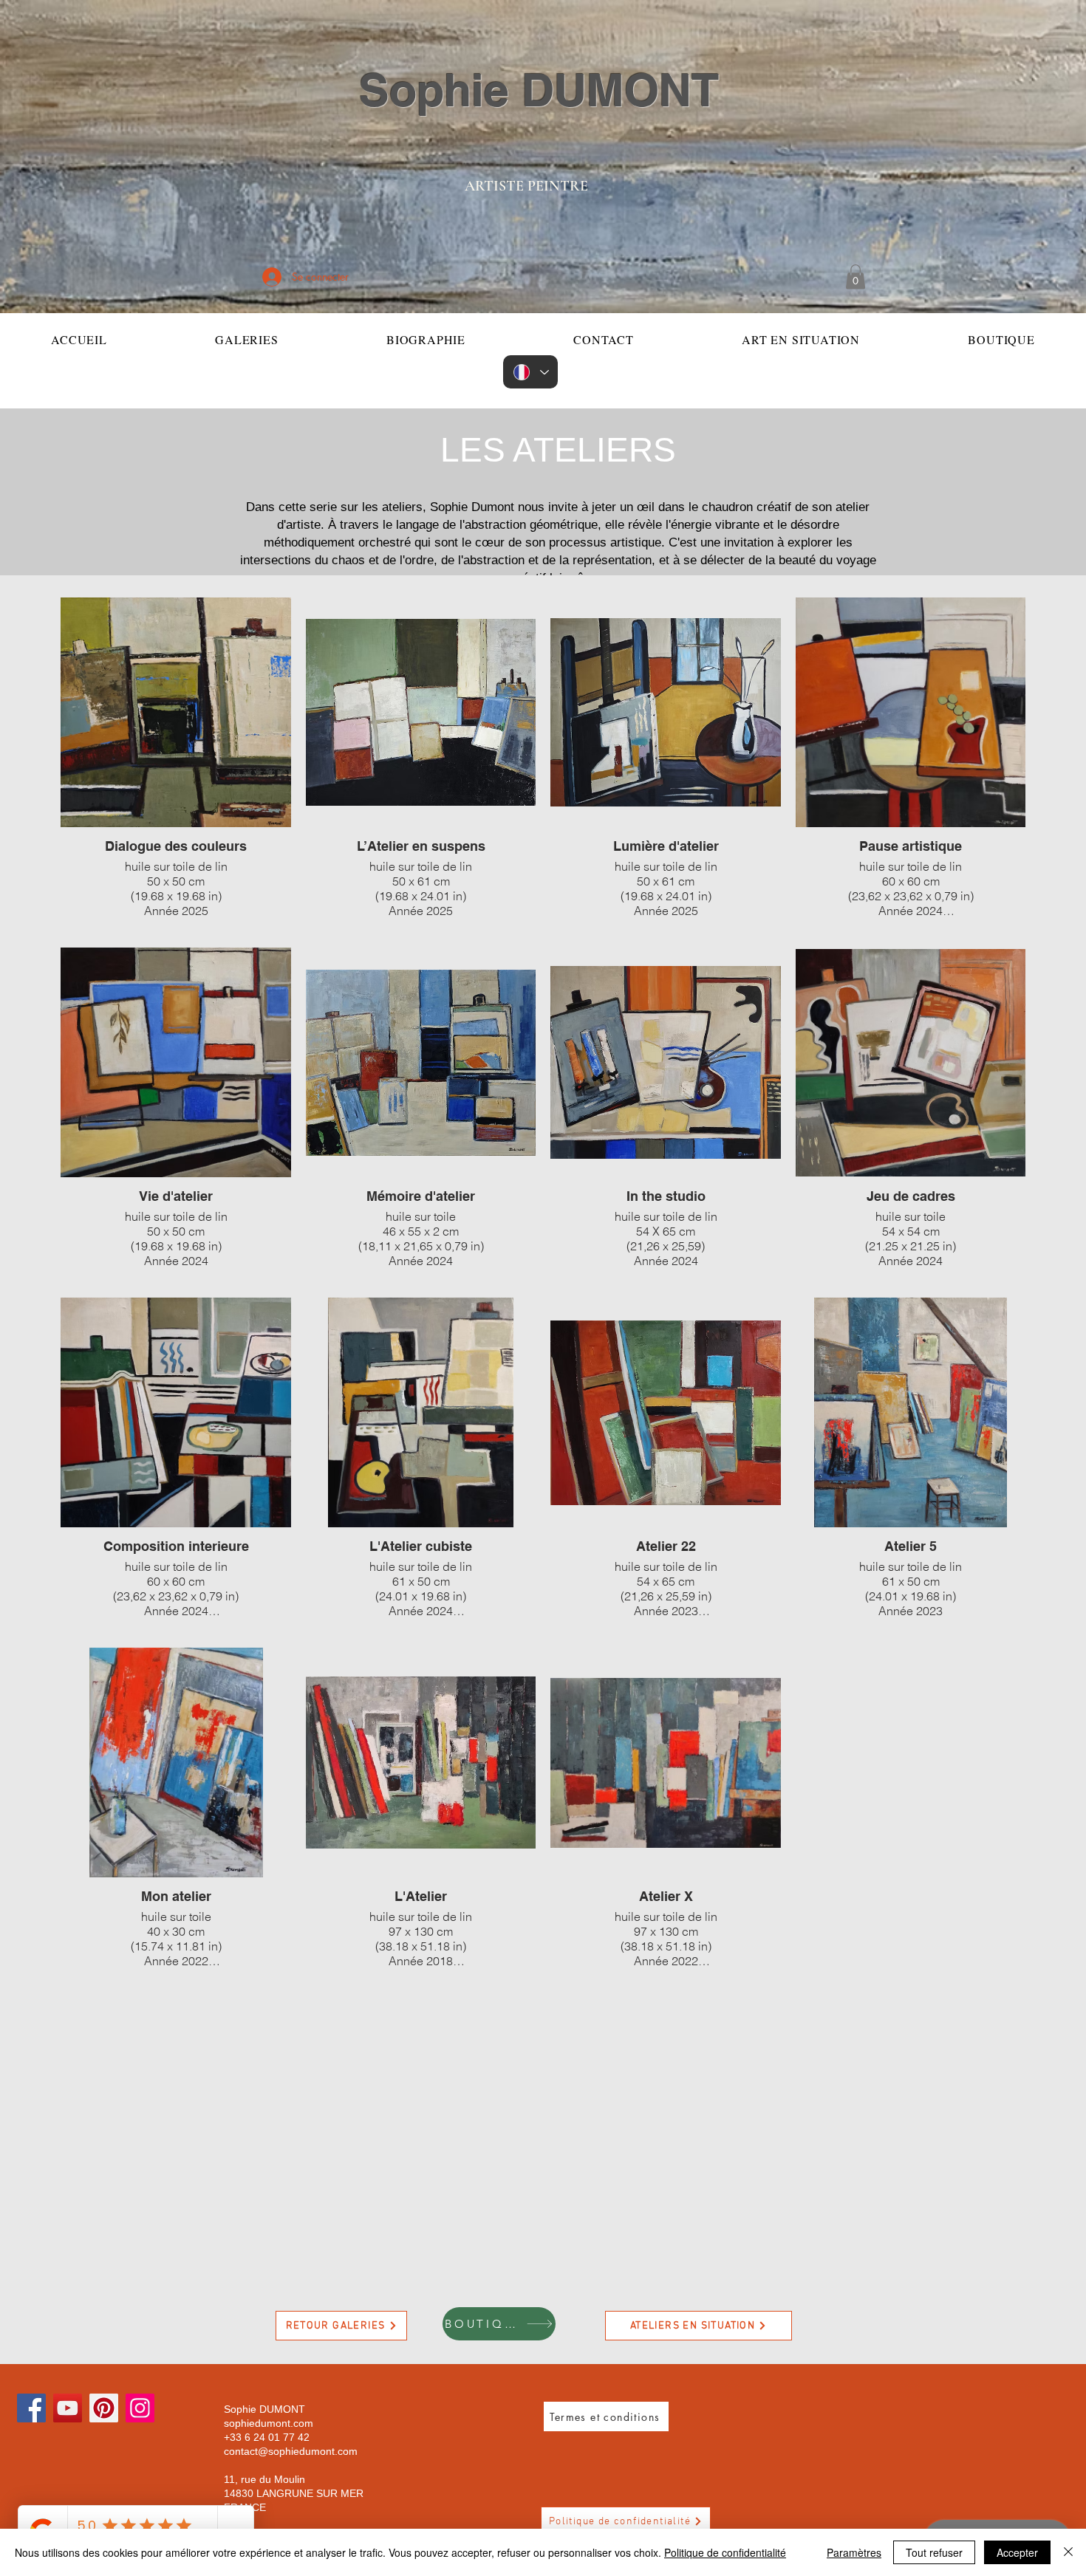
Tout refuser (934, 2552)
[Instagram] (140, 2408)
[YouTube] (68, 2408)
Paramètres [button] (854, 2552)
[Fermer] (1068, 2552)
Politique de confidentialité (725, 2552)
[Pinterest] (104, 2408)
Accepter (1017, 2552)
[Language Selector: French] (530, 372)
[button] (856, 277)
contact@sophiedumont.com (291, 2451)
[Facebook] (31, 2408)
